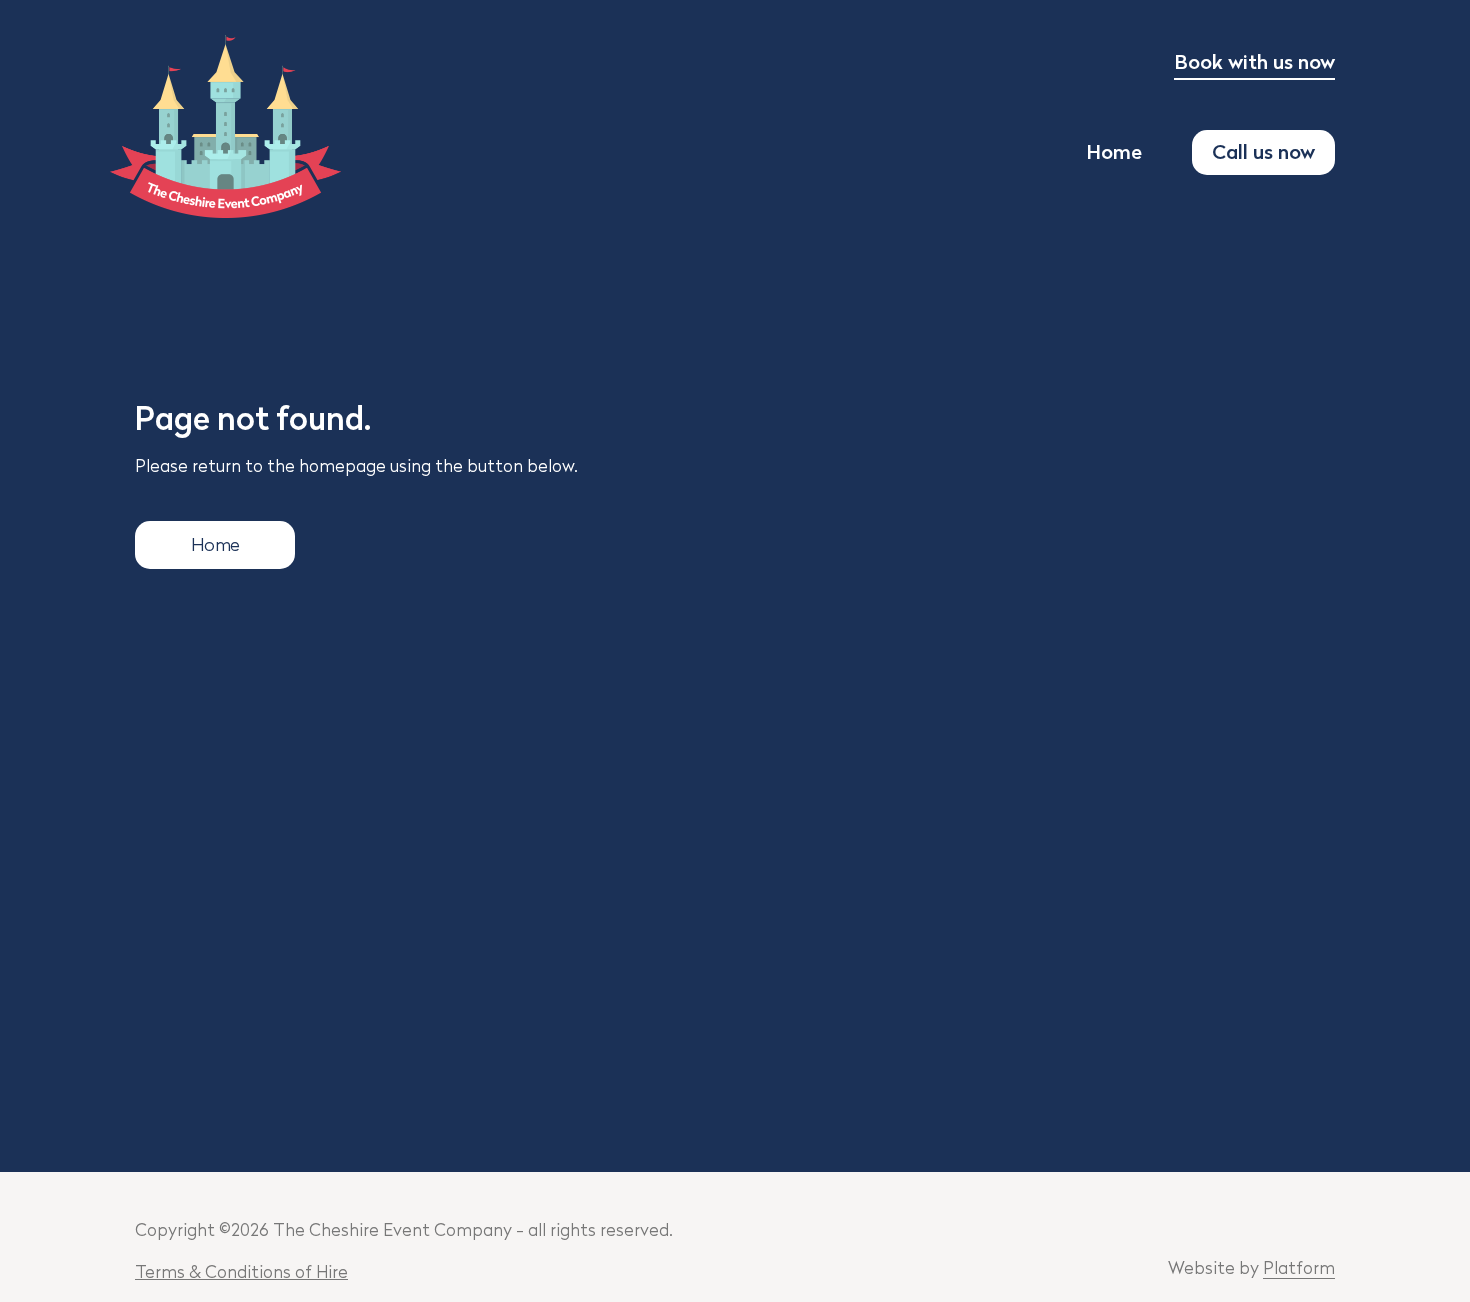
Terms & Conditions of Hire (241, 1273)
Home (1114, 154)
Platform (1299, 1269)
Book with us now (1254, 64)
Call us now (1263, 154)
